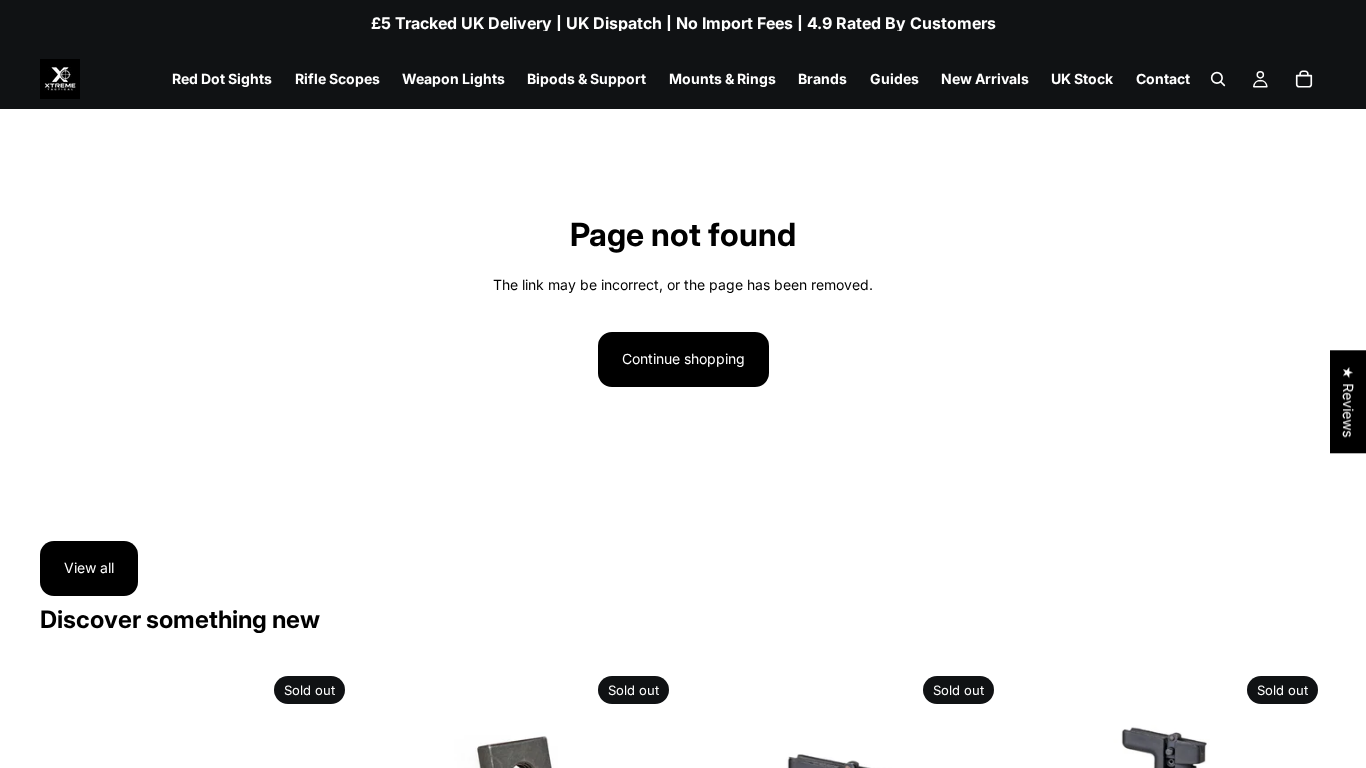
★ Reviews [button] (1348, 401)
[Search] (1218, 79)
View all (89, 567)
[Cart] (1304, 79)
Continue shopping (683, 358)
